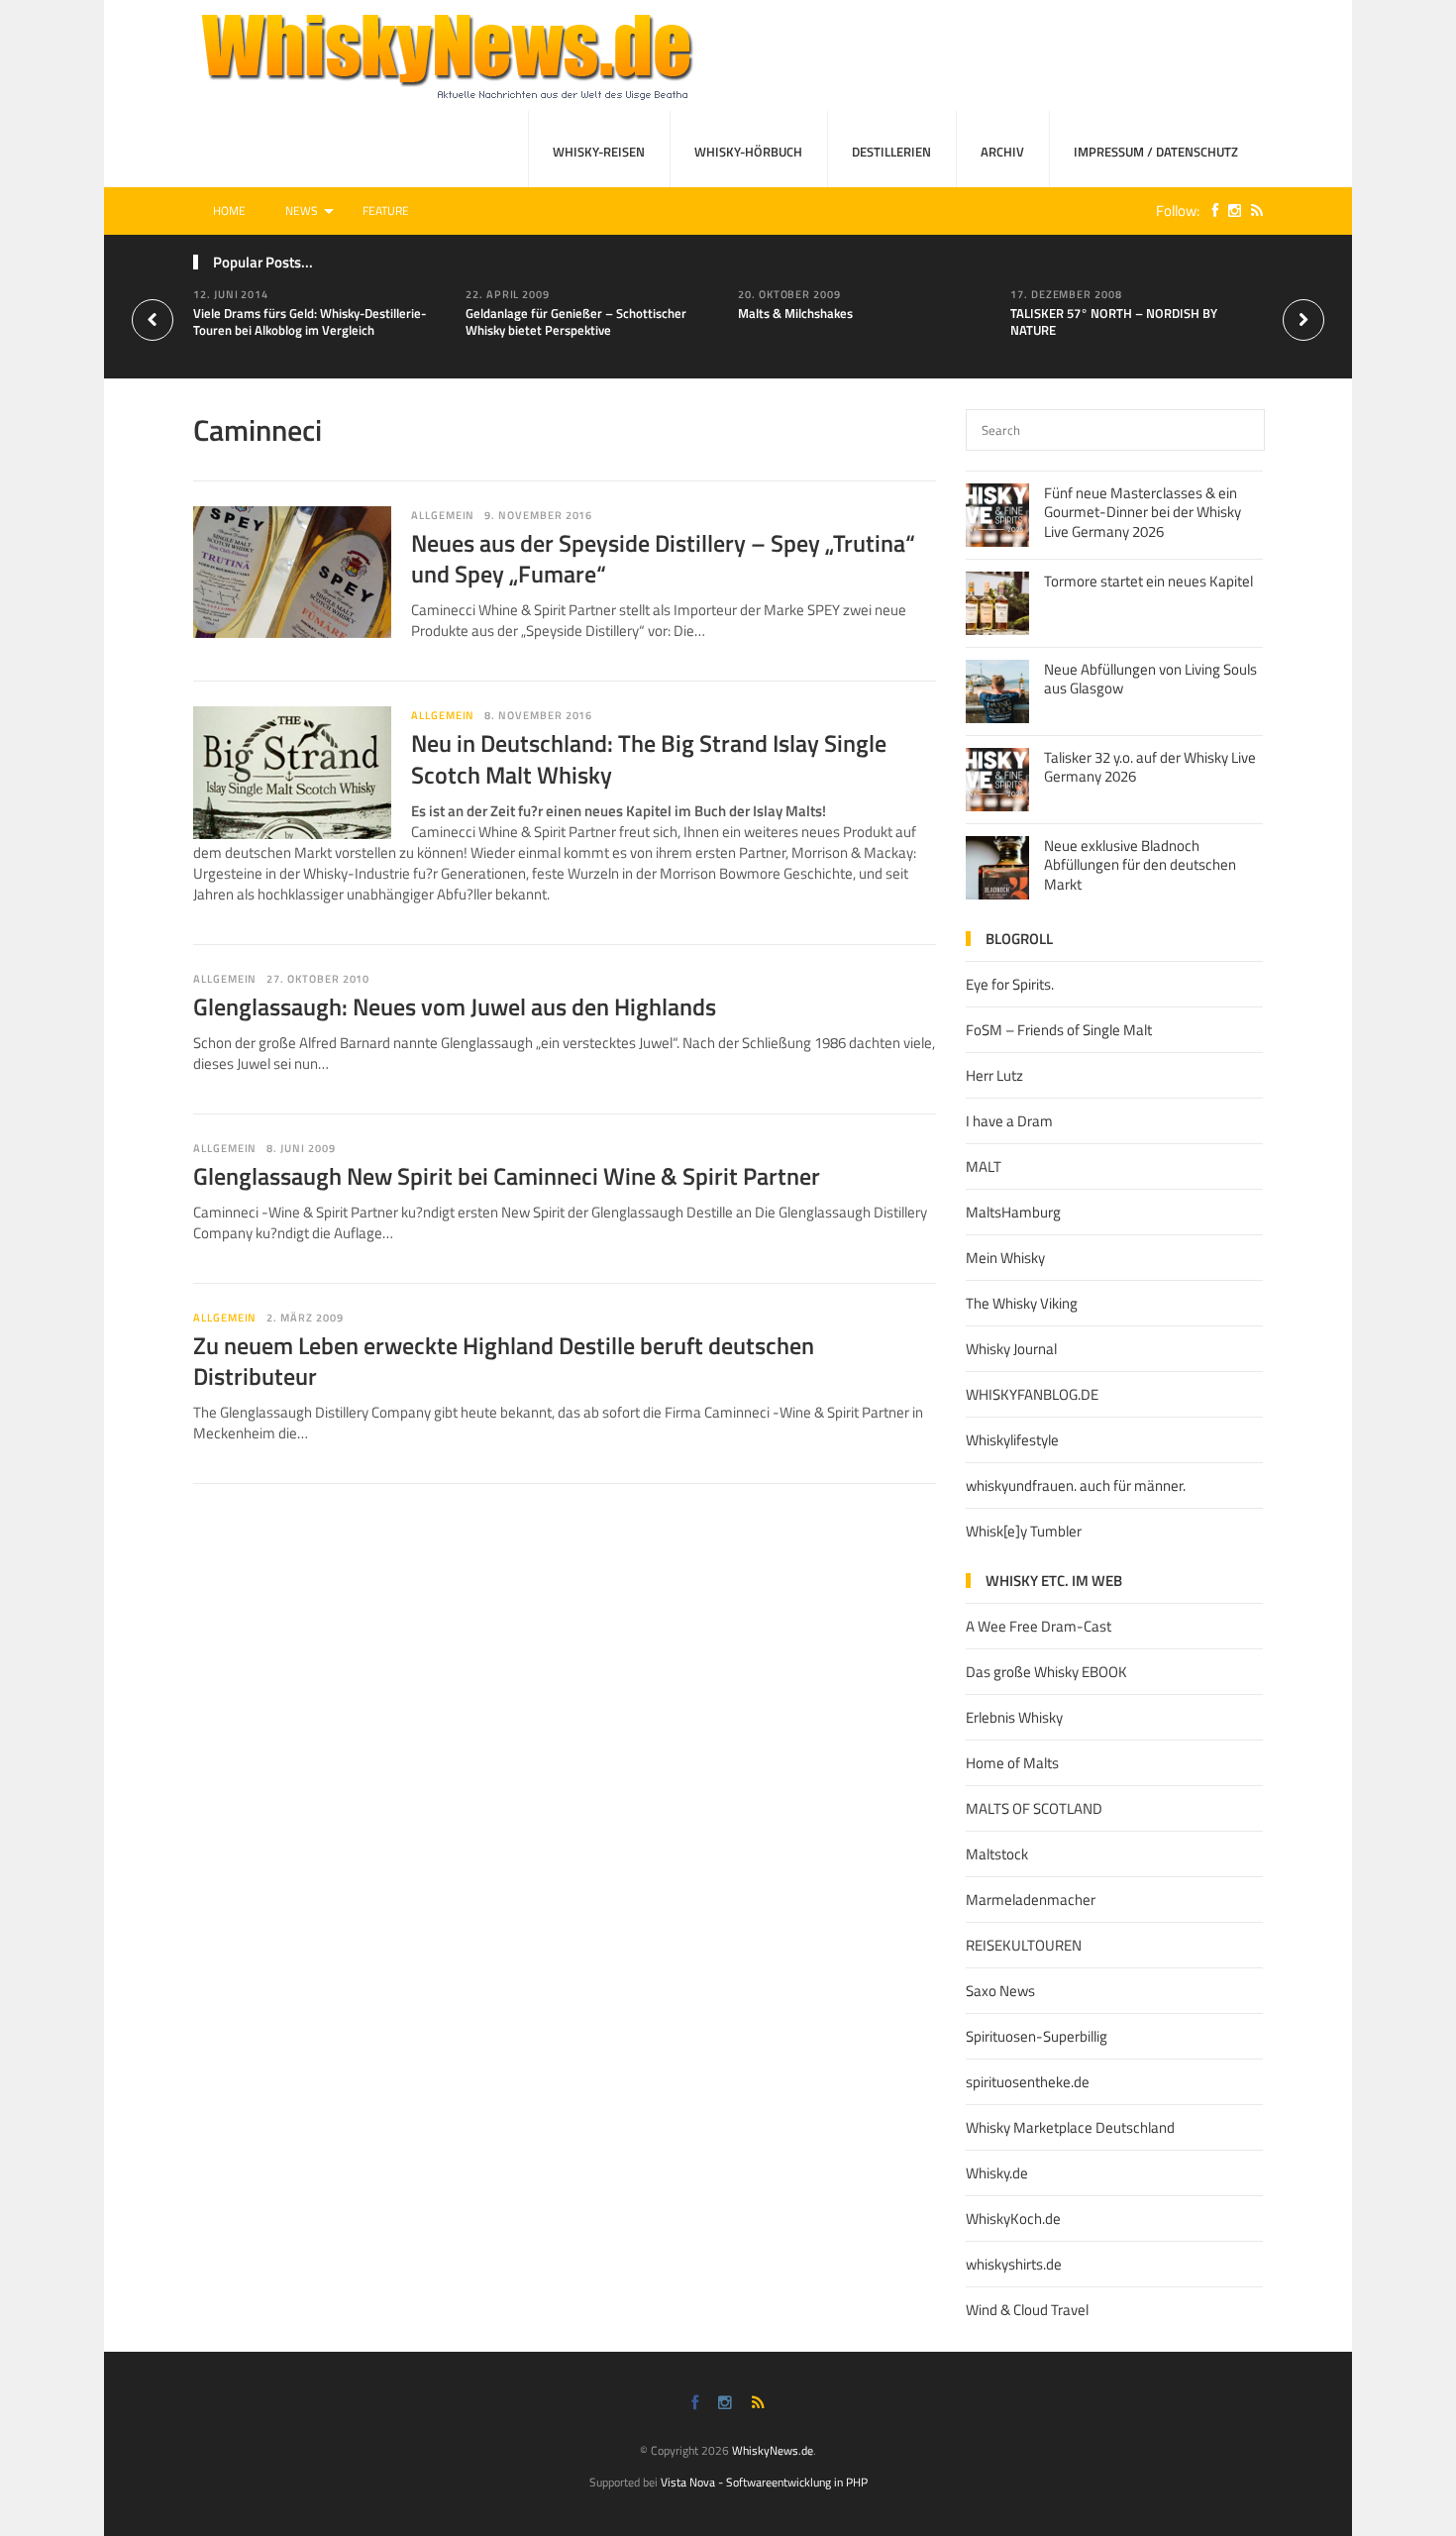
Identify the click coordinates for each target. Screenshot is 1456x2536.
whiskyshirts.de (1014, 2264)
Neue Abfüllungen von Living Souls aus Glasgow (1150, 679)
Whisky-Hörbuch (748, 152)
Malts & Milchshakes (795, 313)
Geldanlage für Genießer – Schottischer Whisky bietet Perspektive (576, 321)
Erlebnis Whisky (1014, 1717)
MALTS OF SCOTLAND (1034, 1808)
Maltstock (997, 1854)
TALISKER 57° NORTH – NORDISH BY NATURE (1114, 321)
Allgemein (443, 715)
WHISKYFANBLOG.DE (1032, 1394)
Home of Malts (1012, 1763)
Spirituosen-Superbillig (1037, 2036)
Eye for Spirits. (1010, 984)
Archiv (1002, 152)
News (302, 211)
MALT (984, 1166)
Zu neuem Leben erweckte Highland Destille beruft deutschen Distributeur (504, 1361)
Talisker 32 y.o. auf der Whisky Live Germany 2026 (1150, 767)
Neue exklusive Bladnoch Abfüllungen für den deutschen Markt (1140, 865)
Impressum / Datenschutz (1156, 152)
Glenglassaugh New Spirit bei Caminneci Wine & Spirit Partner (507, 1176)
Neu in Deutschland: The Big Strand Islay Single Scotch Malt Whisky (649, 758)
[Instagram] (1230, 211)
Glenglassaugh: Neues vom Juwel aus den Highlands (455, 1006)
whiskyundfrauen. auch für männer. (1076, 1485)
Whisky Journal (1011, 1349)
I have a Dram (1009, 1121)
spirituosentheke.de (1028, 2082)
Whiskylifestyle (1012, 1440)
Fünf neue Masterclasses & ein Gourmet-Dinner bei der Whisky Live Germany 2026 (1143, 512)
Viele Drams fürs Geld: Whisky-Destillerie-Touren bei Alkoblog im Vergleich (310, 321)
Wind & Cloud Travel (1027, 2310)
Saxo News (1000, 1991)
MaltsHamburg (1013, 1212)
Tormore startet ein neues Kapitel (1148, 581)
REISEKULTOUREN (1024, 1945)
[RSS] (1252, 211)
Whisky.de (997, 2173)
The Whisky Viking (1022, 1303)
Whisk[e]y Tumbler (1024, 1531)
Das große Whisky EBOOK (1046, 1672)
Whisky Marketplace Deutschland (1070, 2127)
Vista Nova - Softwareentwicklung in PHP (764, 2482)
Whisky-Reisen (599, 152)
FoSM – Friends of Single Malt (1059, 1030)
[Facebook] (1210, 211)
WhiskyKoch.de (1013, 2219)
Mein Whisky (1005, 1258)
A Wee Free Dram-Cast (1039, 1626)
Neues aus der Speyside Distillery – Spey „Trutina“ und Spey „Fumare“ (663, 558)
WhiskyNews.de (773, 2450)
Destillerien (891, 152)
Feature (386, 211)
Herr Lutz (994, 1075)
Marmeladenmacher (1031, 1900)
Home (229, 211)
